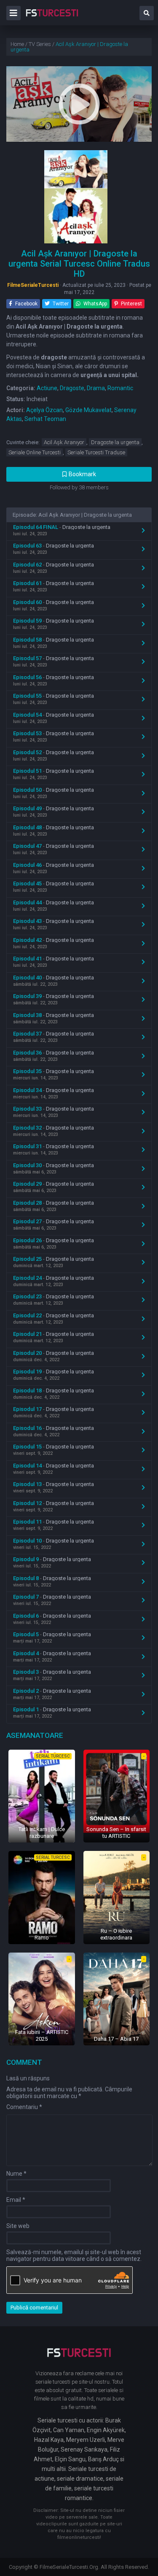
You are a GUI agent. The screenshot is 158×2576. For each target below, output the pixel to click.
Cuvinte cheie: (23, 442)
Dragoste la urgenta (115, 442)
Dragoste (72, 388)
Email (16, 2200)
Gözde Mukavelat (88, 410)
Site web (18, 2226)
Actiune (47, 388)
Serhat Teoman (45, 419)
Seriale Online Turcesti (35, 452)
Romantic (120, 388)
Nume (16, 2174)
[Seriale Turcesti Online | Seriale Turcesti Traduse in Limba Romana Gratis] (52, 19)
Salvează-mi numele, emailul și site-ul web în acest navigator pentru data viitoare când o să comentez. (74, 2255)
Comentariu (24, 2107)
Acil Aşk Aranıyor (64, 442)
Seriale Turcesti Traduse (96, 452)
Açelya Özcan (44, 410)
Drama (96, 388)
